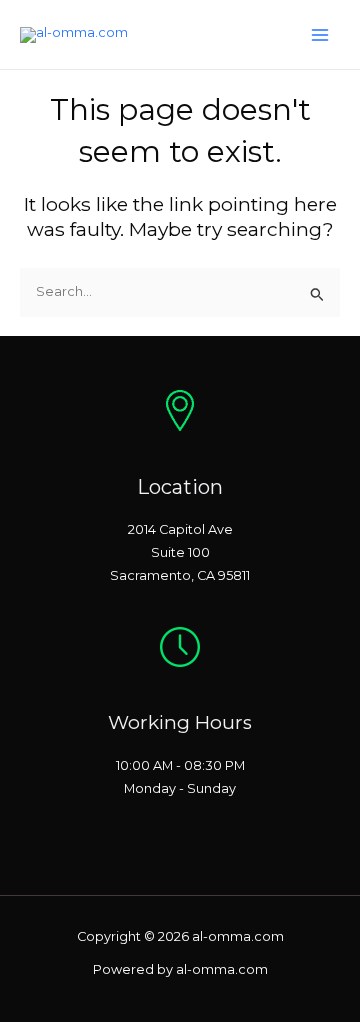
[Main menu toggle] (320, 34)
